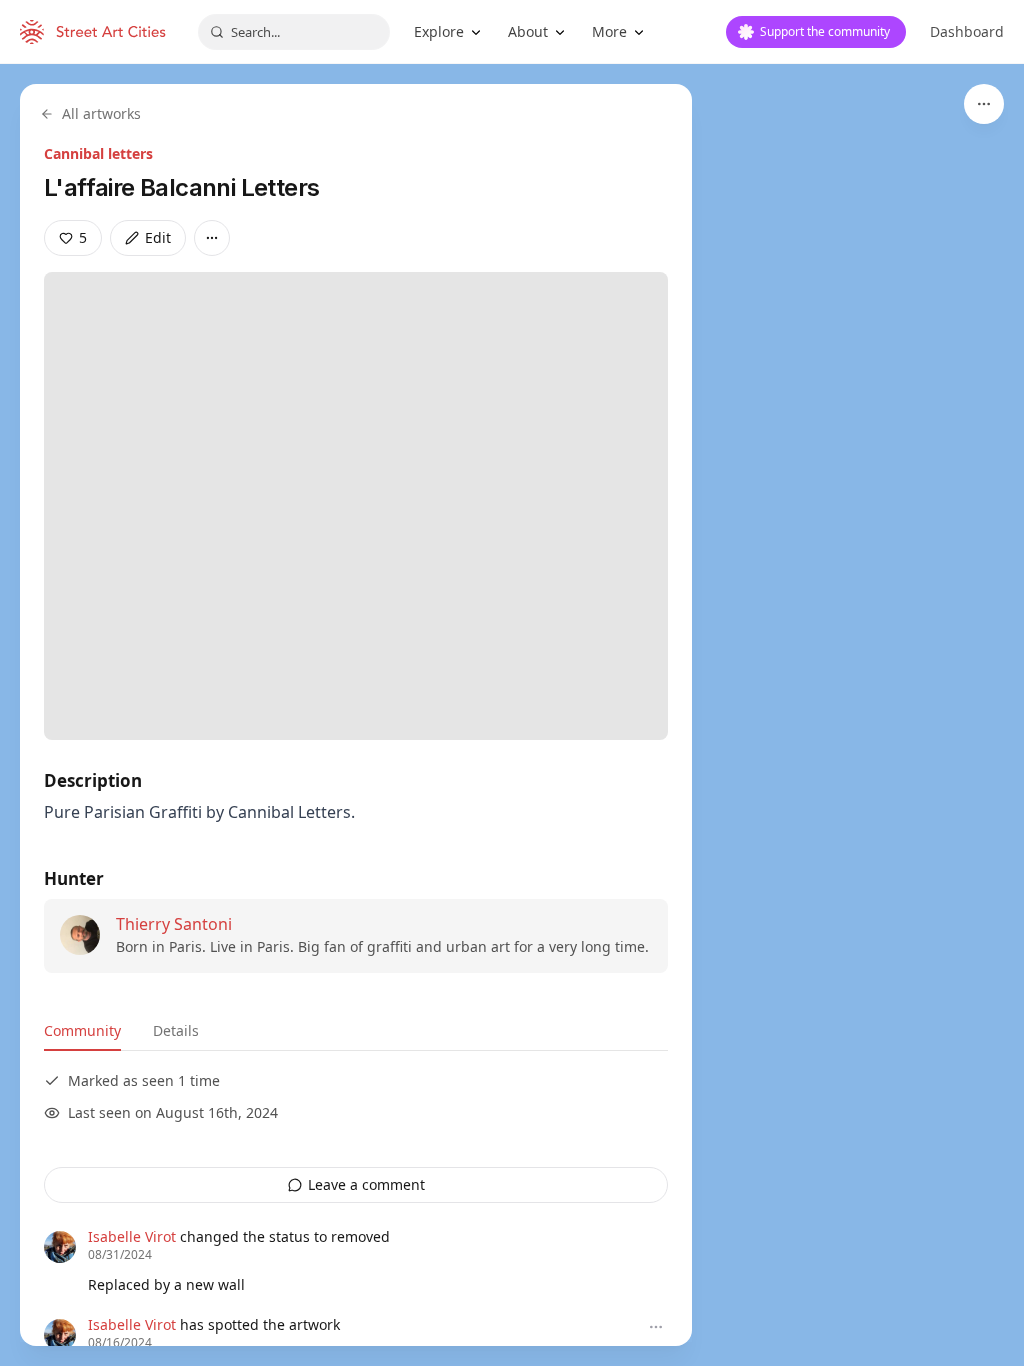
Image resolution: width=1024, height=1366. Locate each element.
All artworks (101, 113)
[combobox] (294, 32)
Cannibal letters (98, 153)
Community (82, 1030)
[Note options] (656, 1327)
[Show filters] (984, 104)
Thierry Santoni (174, 924)
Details (176, 1030)
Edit (158, 237)
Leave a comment (366, 1184)
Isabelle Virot (132, 1236)
